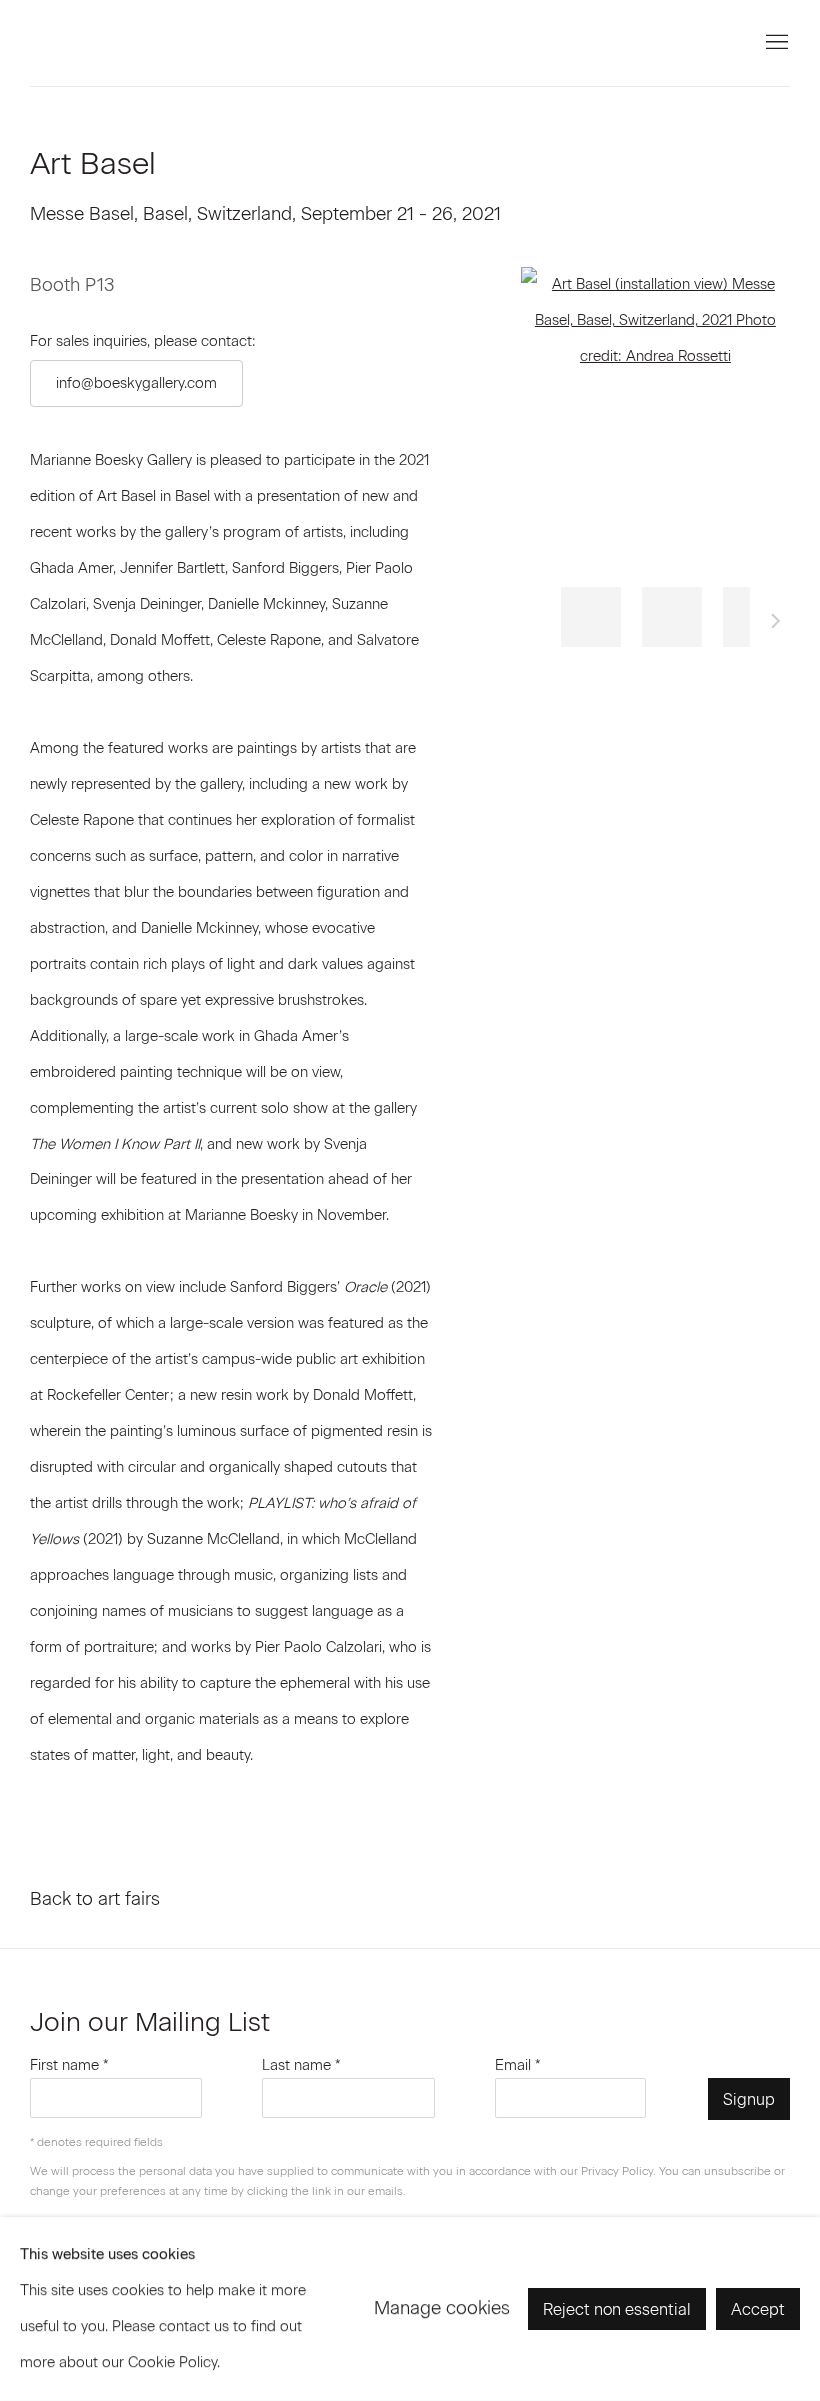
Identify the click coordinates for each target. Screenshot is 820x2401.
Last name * (301, 2065)
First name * (69, 2065)
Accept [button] (758, 2309)
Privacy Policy (617, 2171)
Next (776, 624)
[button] (591, 617)
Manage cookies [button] (442, 2308)
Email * (518, 2065)
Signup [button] (749, 2099)
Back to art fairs (95, 1899)
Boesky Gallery (200, 43)
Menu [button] (775, 43)
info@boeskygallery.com (136, 383)
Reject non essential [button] (617, 2309)
